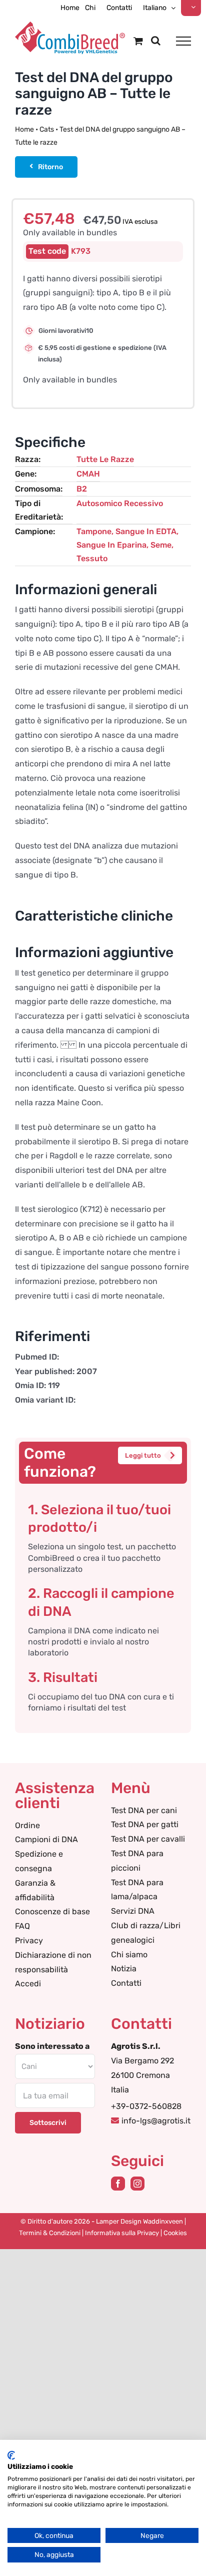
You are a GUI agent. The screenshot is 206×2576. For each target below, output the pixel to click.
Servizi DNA (133, 1911)
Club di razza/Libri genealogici (146, 1933)
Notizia (124, 1969)
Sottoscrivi (48, 2123)
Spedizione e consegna (39, 1861)
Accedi (28, 1984)
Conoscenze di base (52, 1911)
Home (24, 129)
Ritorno (50, 167)
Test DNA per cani (144, 1810)
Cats (47, 129)
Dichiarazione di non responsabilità (53, 1962)
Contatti (126, 1983)
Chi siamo (129, 1955)
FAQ (22, 1926)
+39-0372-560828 (146, 2106)
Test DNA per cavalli (148, 1839)
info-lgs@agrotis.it (156, 2121)
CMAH (88, 474)
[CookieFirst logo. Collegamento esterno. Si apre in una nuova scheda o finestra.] (11, 2455)
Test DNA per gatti (145, 1824)
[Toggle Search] (156, 41)
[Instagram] (137, 2184)
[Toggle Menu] (183, 41)
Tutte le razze (105, 459)
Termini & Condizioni (50, 2233)
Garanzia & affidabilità (35, 1890)
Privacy (29, 1941)
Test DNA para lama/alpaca (137, 1890)
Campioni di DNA (46, 1839)
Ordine (27, 1825)
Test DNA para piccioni (137, 1861)
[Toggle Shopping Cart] (138, 41)
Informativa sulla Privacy (122, 2233)
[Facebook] (118, 2184)
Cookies (175, 2233)
